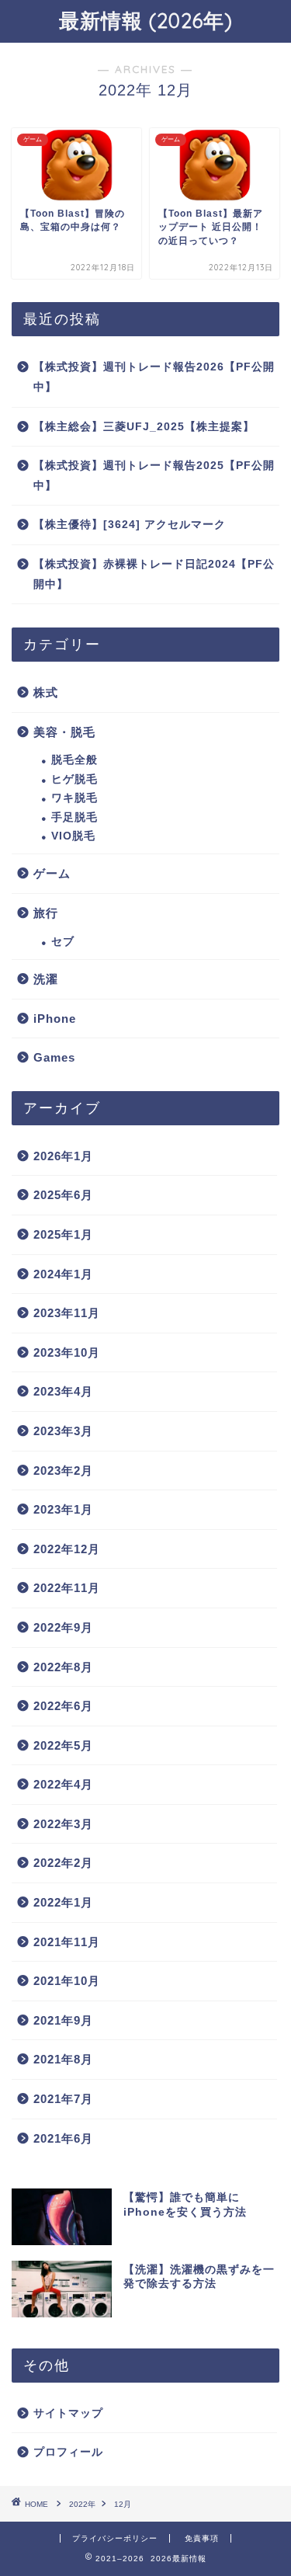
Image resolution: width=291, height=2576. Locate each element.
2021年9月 (63, 2020)
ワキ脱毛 (74, 798)
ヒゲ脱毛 (74, 779)
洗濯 (46, 979)
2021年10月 (67, 1981)
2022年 (82, 2504)
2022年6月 (63, 1706)
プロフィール (68, 2452)
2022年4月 (63, 1784)
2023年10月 (67, 1352)
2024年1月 (63, 1274)
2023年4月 (63, 1391)
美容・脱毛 (64, 732)
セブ (63, 942)
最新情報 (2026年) (146, 20)
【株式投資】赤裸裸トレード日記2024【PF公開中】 (154, 574)
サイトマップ (68, 2413)
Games (54, 1057)
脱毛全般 (74, 760)
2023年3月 (63, 1431)
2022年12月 (67, 1549)
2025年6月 (63, 1195)
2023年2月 (63, 1471)
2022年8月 (63, 1667)
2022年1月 (63, 1902)
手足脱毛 (74, 817)
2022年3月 (63, 1824)
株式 (46, 692)
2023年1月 (63, 1509)
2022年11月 (67, 1588)
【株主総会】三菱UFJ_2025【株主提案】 (144, 427)
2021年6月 (63, 2138)
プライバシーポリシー (115, 2538)
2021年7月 (63, 2099)
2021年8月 (63, 2059)
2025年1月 (63, 1234)
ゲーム (52, 873)
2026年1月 (63, 1156)
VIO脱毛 (73, 836)
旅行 (46, 913)
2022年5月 (63, 1745)
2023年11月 (67, 1313)
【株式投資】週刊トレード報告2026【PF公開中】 (154, 377)
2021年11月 (67, 1942)
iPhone (55, 1019)
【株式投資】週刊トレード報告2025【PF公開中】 (154, 476)
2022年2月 (63, 1863)
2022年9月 (63, 1627)
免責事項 (202, 2538)
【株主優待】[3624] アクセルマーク (130, 525)
